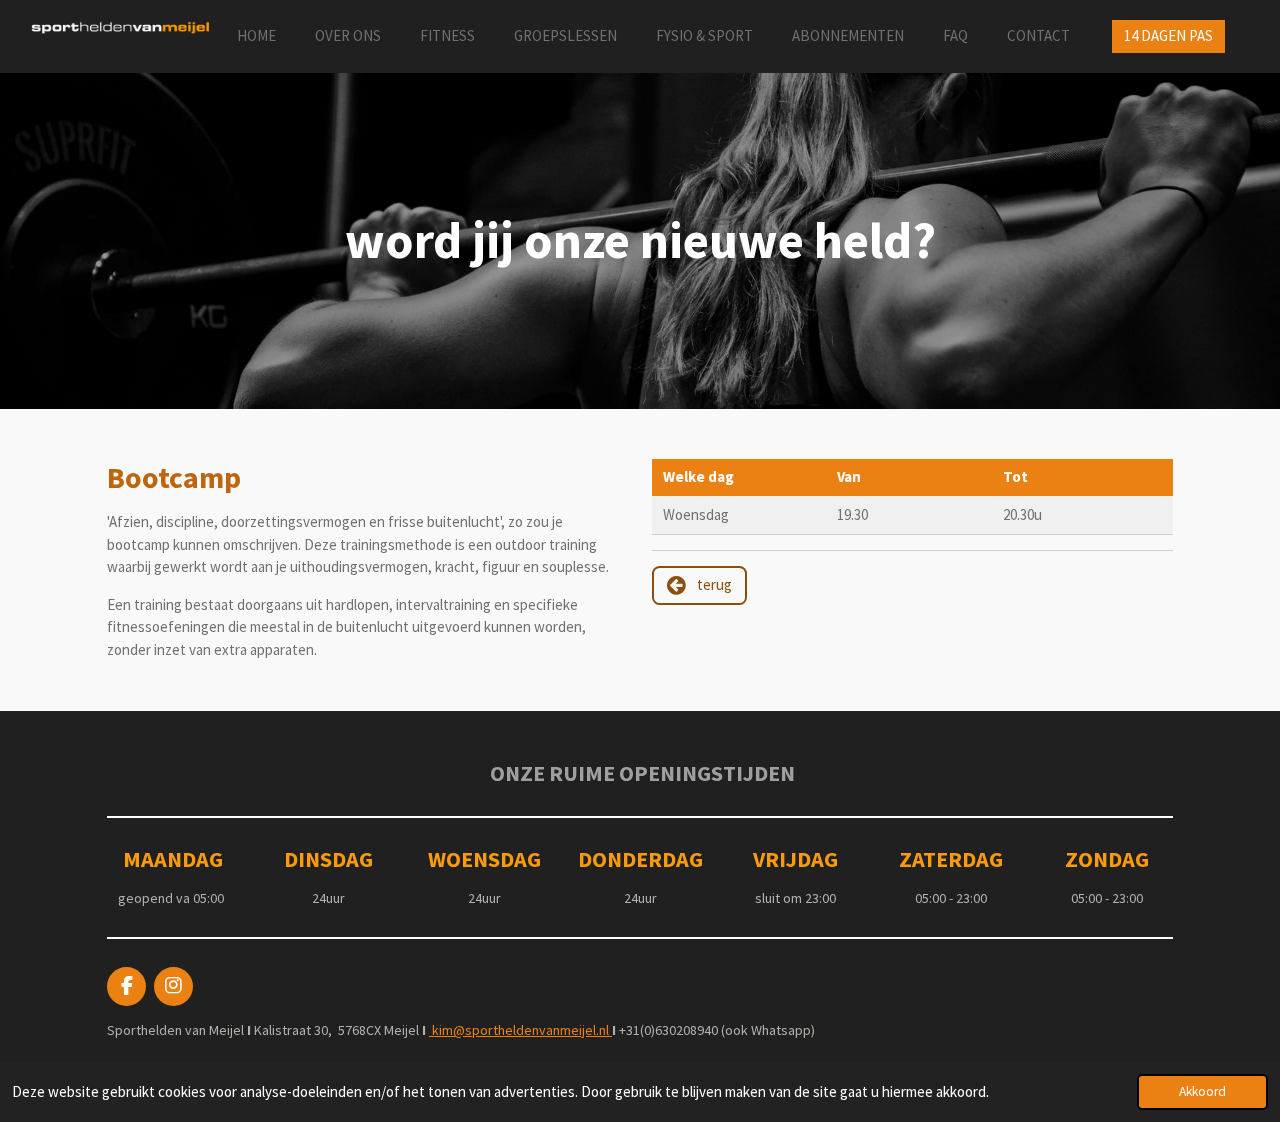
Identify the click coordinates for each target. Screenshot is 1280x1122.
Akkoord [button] (1202, 1091)
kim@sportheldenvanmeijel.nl (520, 1030)
